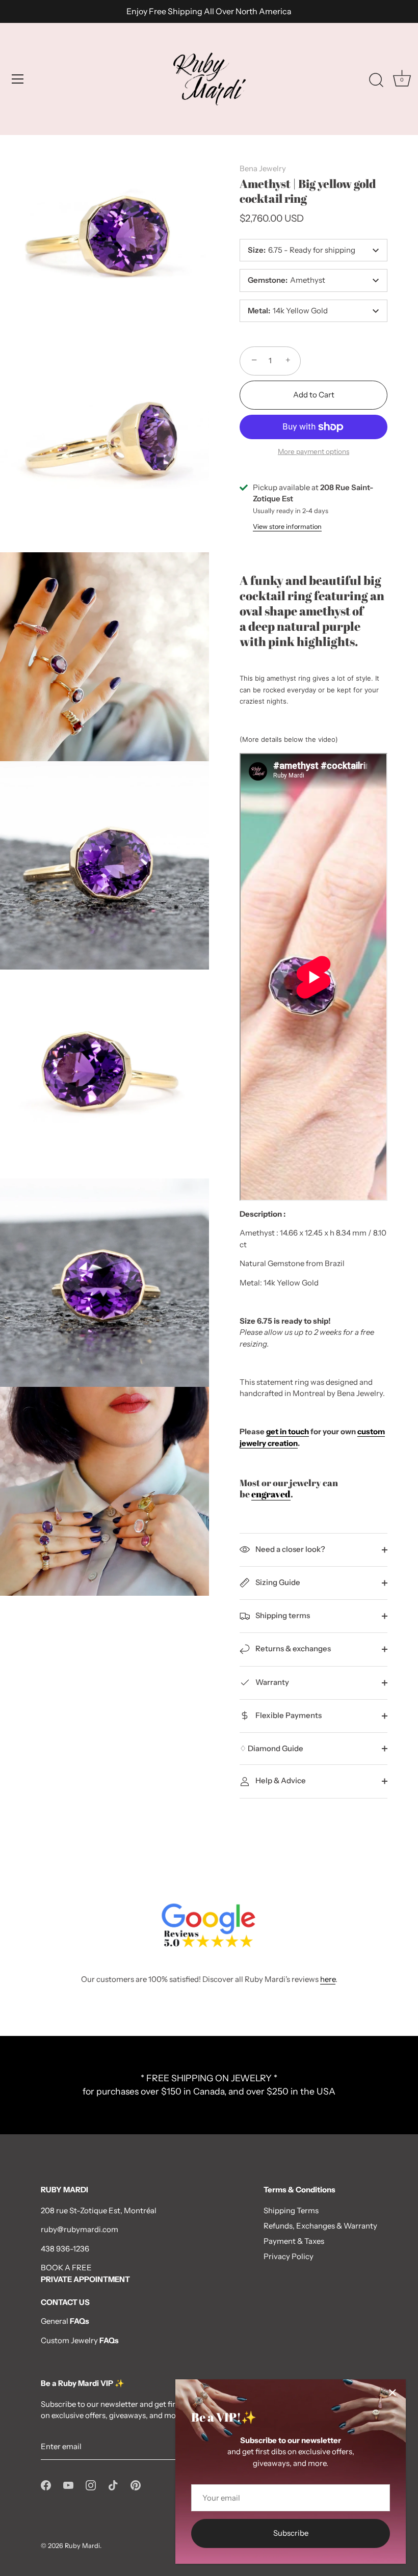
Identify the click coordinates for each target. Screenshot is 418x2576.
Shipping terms (282, 1615)
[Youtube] (68, 2484)
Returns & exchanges (292, 1648)
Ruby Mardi (82, 2546)
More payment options (313, 451)
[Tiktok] (113, 2484)
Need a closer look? (290, 1549)
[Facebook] (46, 2484)
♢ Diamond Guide (271, 1748)
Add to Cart (314, 395)
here (328, 1979)
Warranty (271, 1682)
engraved (271, 1494)
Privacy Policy (289, 2256)
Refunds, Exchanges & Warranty (320, 2226)
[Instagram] (91, 2484)
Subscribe (291, 2533)
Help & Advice (280, 1780)
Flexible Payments (288, 1715)
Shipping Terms (291, 2210)
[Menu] (18, 79)
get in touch (288, 1431)
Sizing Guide (277, 1582)
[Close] (393, 2393)
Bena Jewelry (263, 168)
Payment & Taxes (294, 2241)
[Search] (376, 81)
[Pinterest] (136, 2484)
